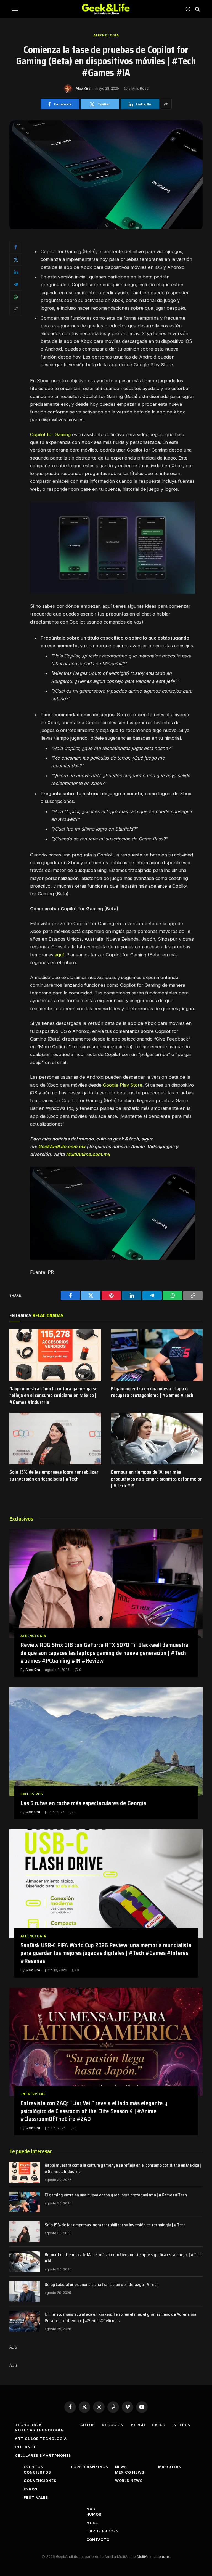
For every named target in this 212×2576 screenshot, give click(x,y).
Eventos (33, 2467)
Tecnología (28, 2425)
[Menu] (16, 9)
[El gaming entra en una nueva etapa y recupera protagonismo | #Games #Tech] (157, 1355)
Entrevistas (33, 2094)
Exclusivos (32, 1794)
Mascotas (170, 2467)
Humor (94, 2514)
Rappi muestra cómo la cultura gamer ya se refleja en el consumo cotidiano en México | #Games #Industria (53, 1395)
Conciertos (37, 2472)
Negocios (113, 2425)
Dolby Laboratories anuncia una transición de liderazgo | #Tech (102, 2285)
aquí (59, 955)
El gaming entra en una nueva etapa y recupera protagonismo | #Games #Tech (152, 1392)
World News (129, 2481)
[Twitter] (16, 259)
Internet (25, 2447)
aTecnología (106, 35)
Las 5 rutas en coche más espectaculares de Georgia (83, 1803)
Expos (31, 2489)
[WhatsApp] (16, 297)
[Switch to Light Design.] (188, 9)
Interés (181, 2425)
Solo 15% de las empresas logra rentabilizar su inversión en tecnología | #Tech (54, 1475)
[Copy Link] (16, 309)
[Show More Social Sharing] (166, 104)
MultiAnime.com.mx (153, 2556)
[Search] (197, 9)
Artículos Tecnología (41, 2439)
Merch (138, 2425)
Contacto (98, 2540)
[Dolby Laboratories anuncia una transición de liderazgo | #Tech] (25, 2291)
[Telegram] (16, 284)
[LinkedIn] (16, 272)
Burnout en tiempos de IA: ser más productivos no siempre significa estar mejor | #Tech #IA (156, 1479)
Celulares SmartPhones (43, 2455)
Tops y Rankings (89, 2467)
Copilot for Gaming (50, 434)
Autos (88, 2425)
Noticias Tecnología (39, 2430)
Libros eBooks (103, 2531)
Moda (92, 2523)
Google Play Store (123, 1085)
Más (91, 2509)
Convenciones (40, 2481)
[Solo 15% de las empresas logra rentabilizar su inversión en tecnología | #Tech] (55, 1438)
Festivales (36, 2497)
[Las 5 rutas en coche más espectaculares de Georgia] (106, 1742)
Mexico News (130, 2472)
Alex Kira (83, 88)
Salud (159, 2425)
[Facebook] (16, 247)
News (121, 2467)
